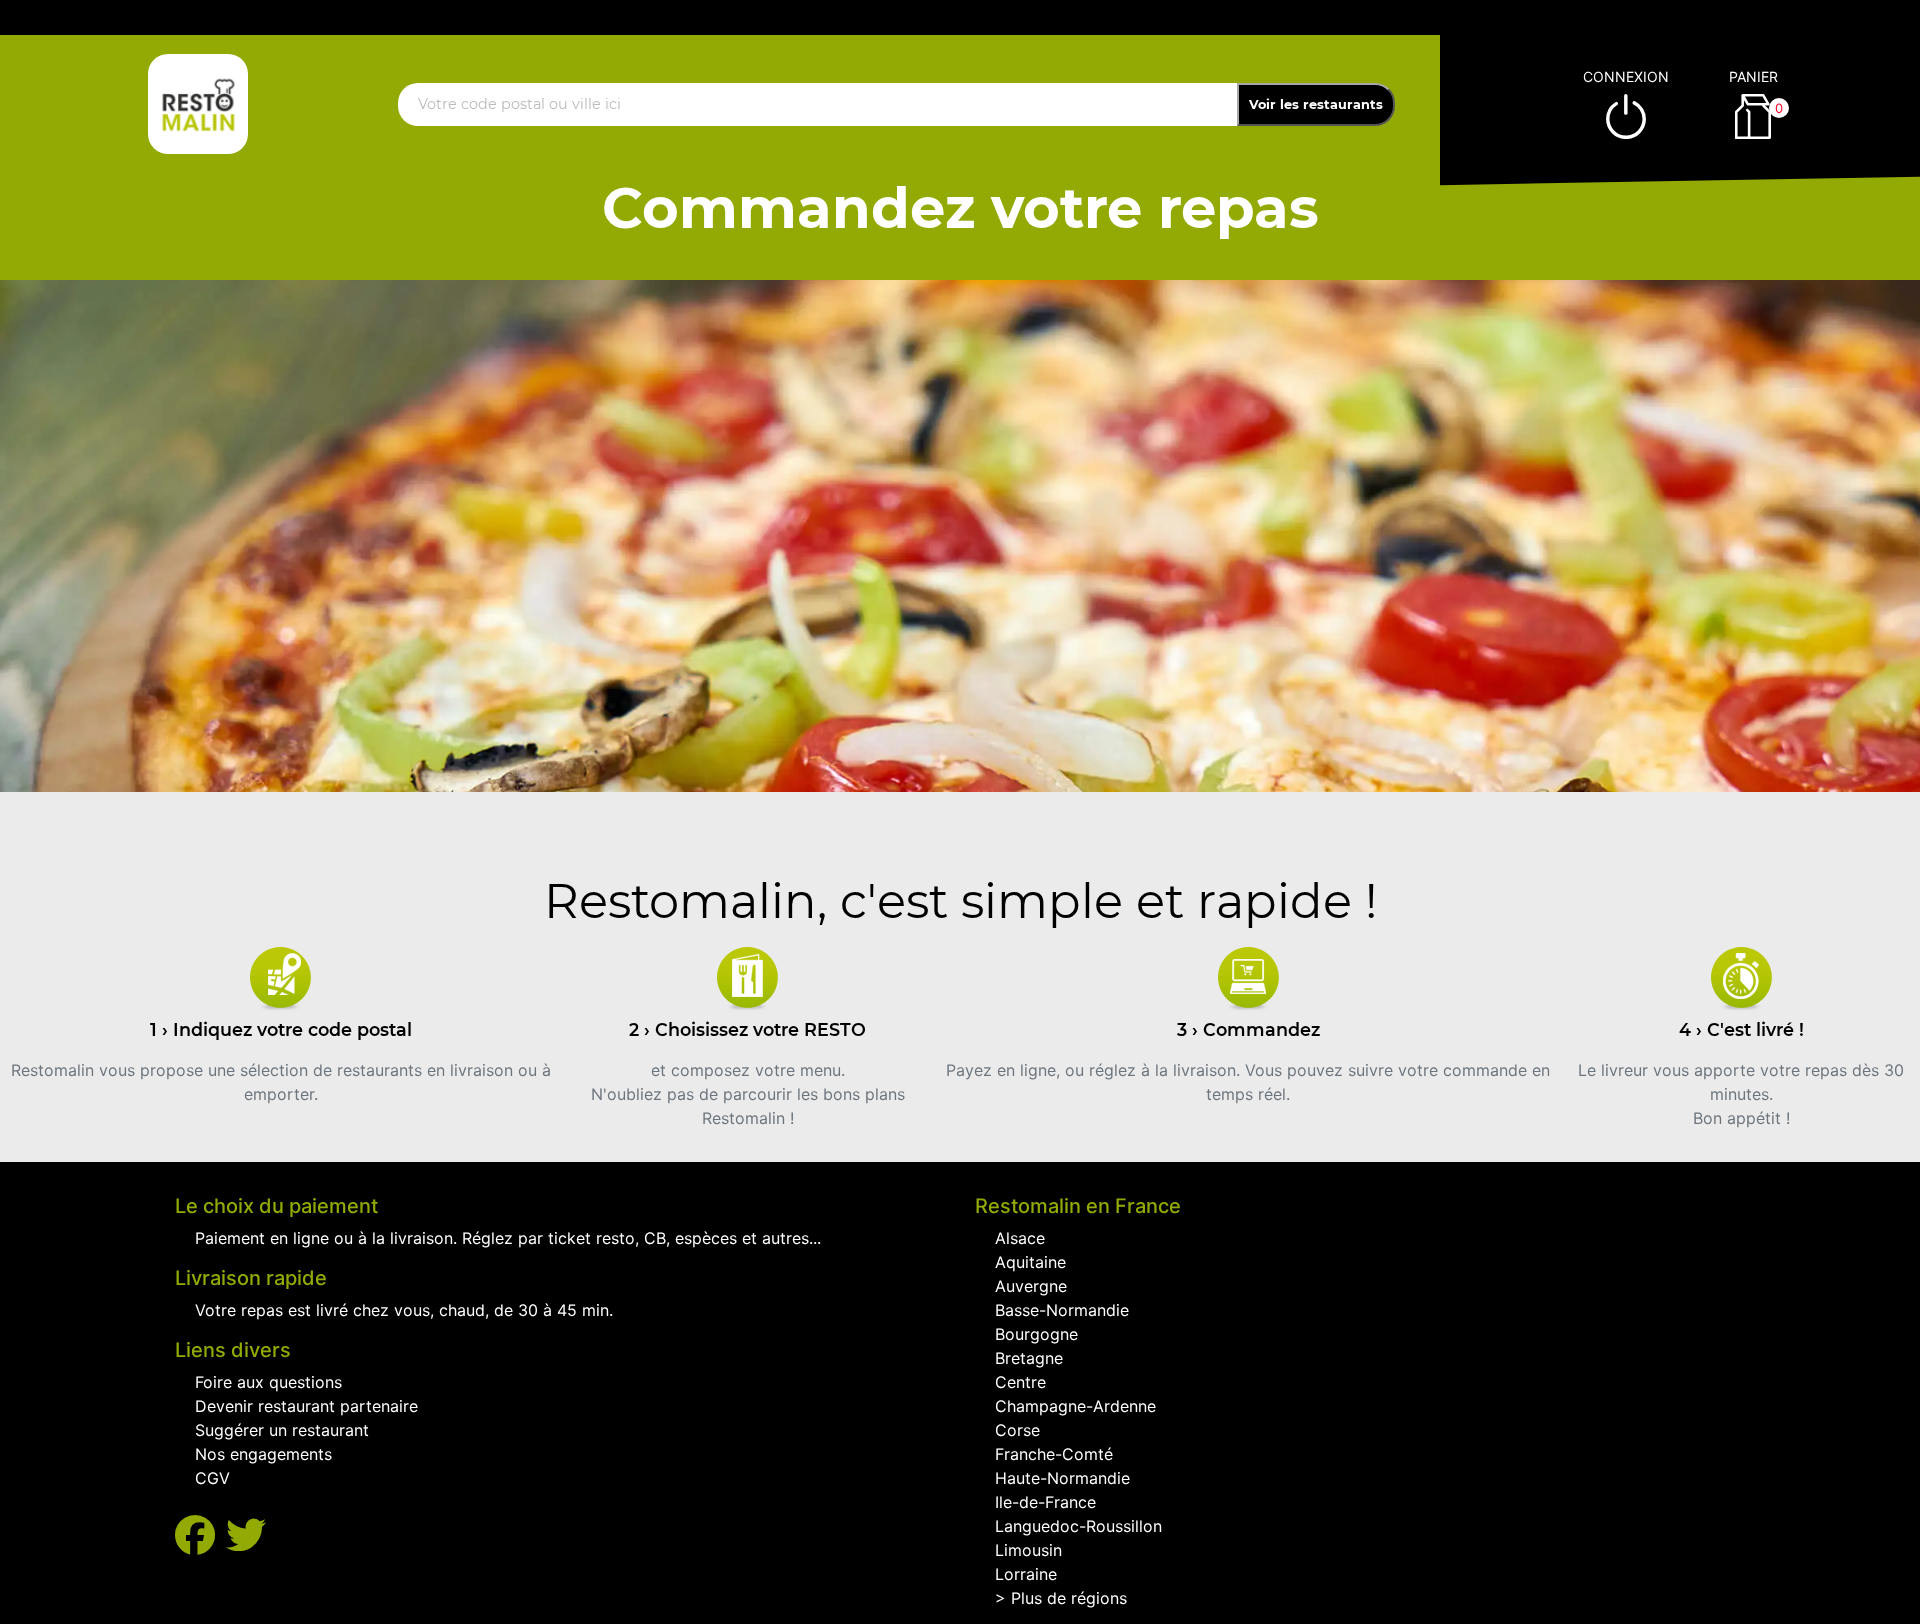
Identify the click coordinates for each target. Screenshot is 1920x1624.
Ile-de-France (1045, 1502)
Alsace (1020, 1238)
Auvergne (1031, 1286)
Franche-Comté (1054, 1454)
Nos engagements (263, 1454)
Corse (1017, 1430)
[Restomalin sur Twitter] (246, 1535)
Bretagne (1029, 1358)
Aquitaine (1030, 1262)
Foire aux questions (268, 1382)
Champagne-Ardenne (1075, 1406)
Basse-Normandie (1062, 1310)
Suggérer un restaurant (282, 1430)
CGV (212, 1478)
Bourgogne (1036, 1334)
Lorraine (1026, 1574)
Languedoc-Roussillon (1078, 1526)
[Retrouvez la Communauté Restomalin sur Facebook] (200, 1535)
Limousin (1028, 1550)
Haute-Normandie (1062, 1478)
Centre (1020, 1382)
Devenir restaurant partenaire (306, 1406)
